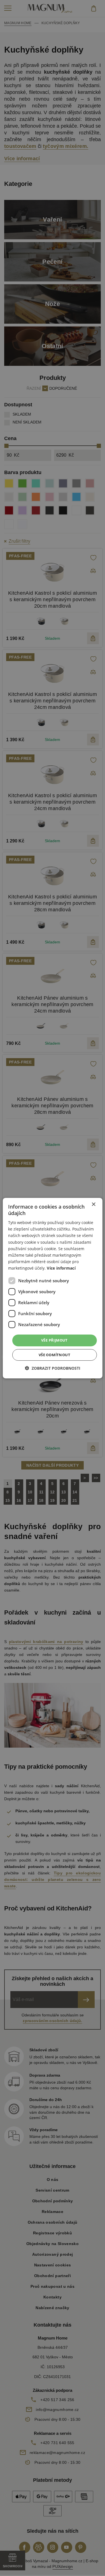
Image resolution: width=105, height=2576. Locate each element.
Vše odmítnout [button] (54, 1355)
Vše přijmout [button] (54, 1340)
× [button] (93, 1204)
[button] (53, 1368)
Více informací (61, 1268)
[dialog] (52, 1288)
